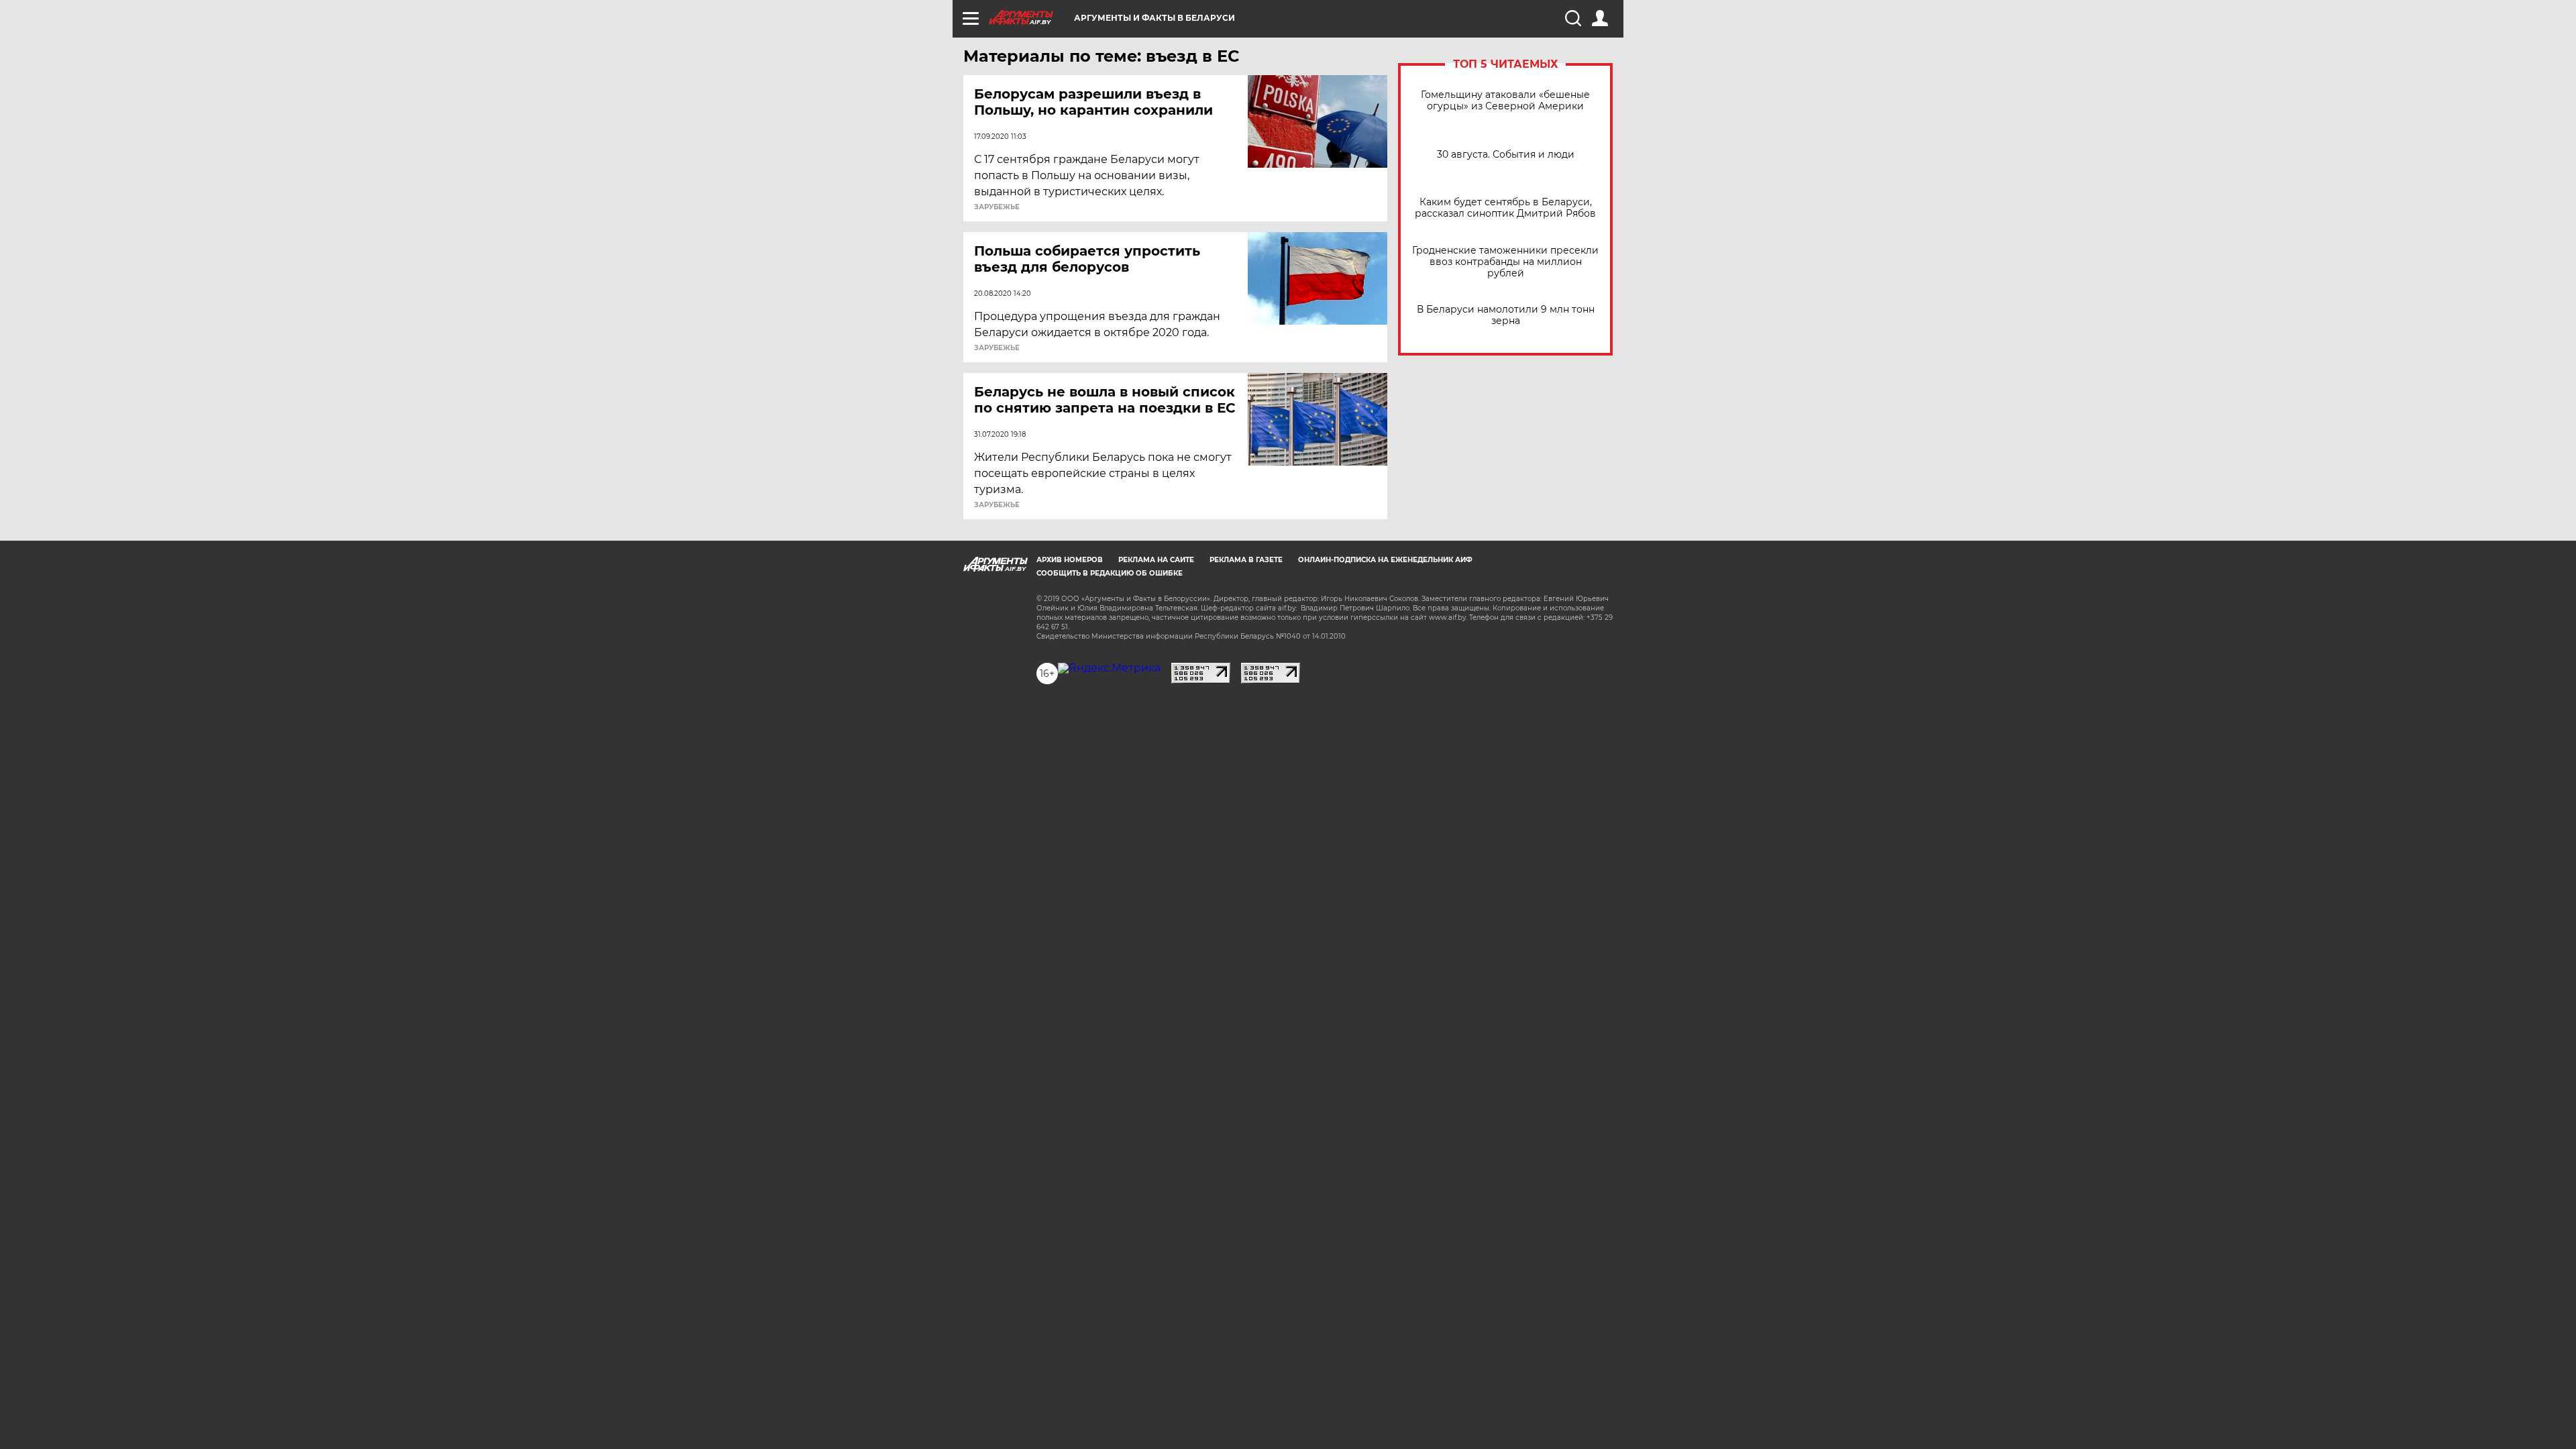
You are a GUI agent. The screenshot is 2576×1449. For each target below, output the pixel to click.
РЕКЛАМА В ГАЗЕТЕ (1246, 560)
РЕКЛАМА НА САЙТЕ (1156, 560)
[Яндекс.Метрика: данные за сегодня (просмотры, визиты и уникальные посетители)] (1109, 668)
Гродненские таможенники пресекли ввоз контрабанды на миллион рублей (1505, 262)
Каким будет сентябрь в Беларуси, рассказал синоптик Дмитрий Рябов (1505, 208)
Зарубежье (997, 207)
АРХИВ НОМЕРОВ (1070, 560)
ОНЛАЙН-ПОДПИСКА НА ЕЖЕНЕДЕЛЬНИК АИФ (1385, 560)
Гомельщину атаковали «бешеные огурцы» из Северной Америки (1505, 101)
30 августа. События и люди (1506, 155)
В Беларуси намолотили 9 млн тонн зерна (1506, 315)
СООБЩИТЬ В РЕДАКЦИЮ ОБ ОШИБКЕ (1110, 573)
